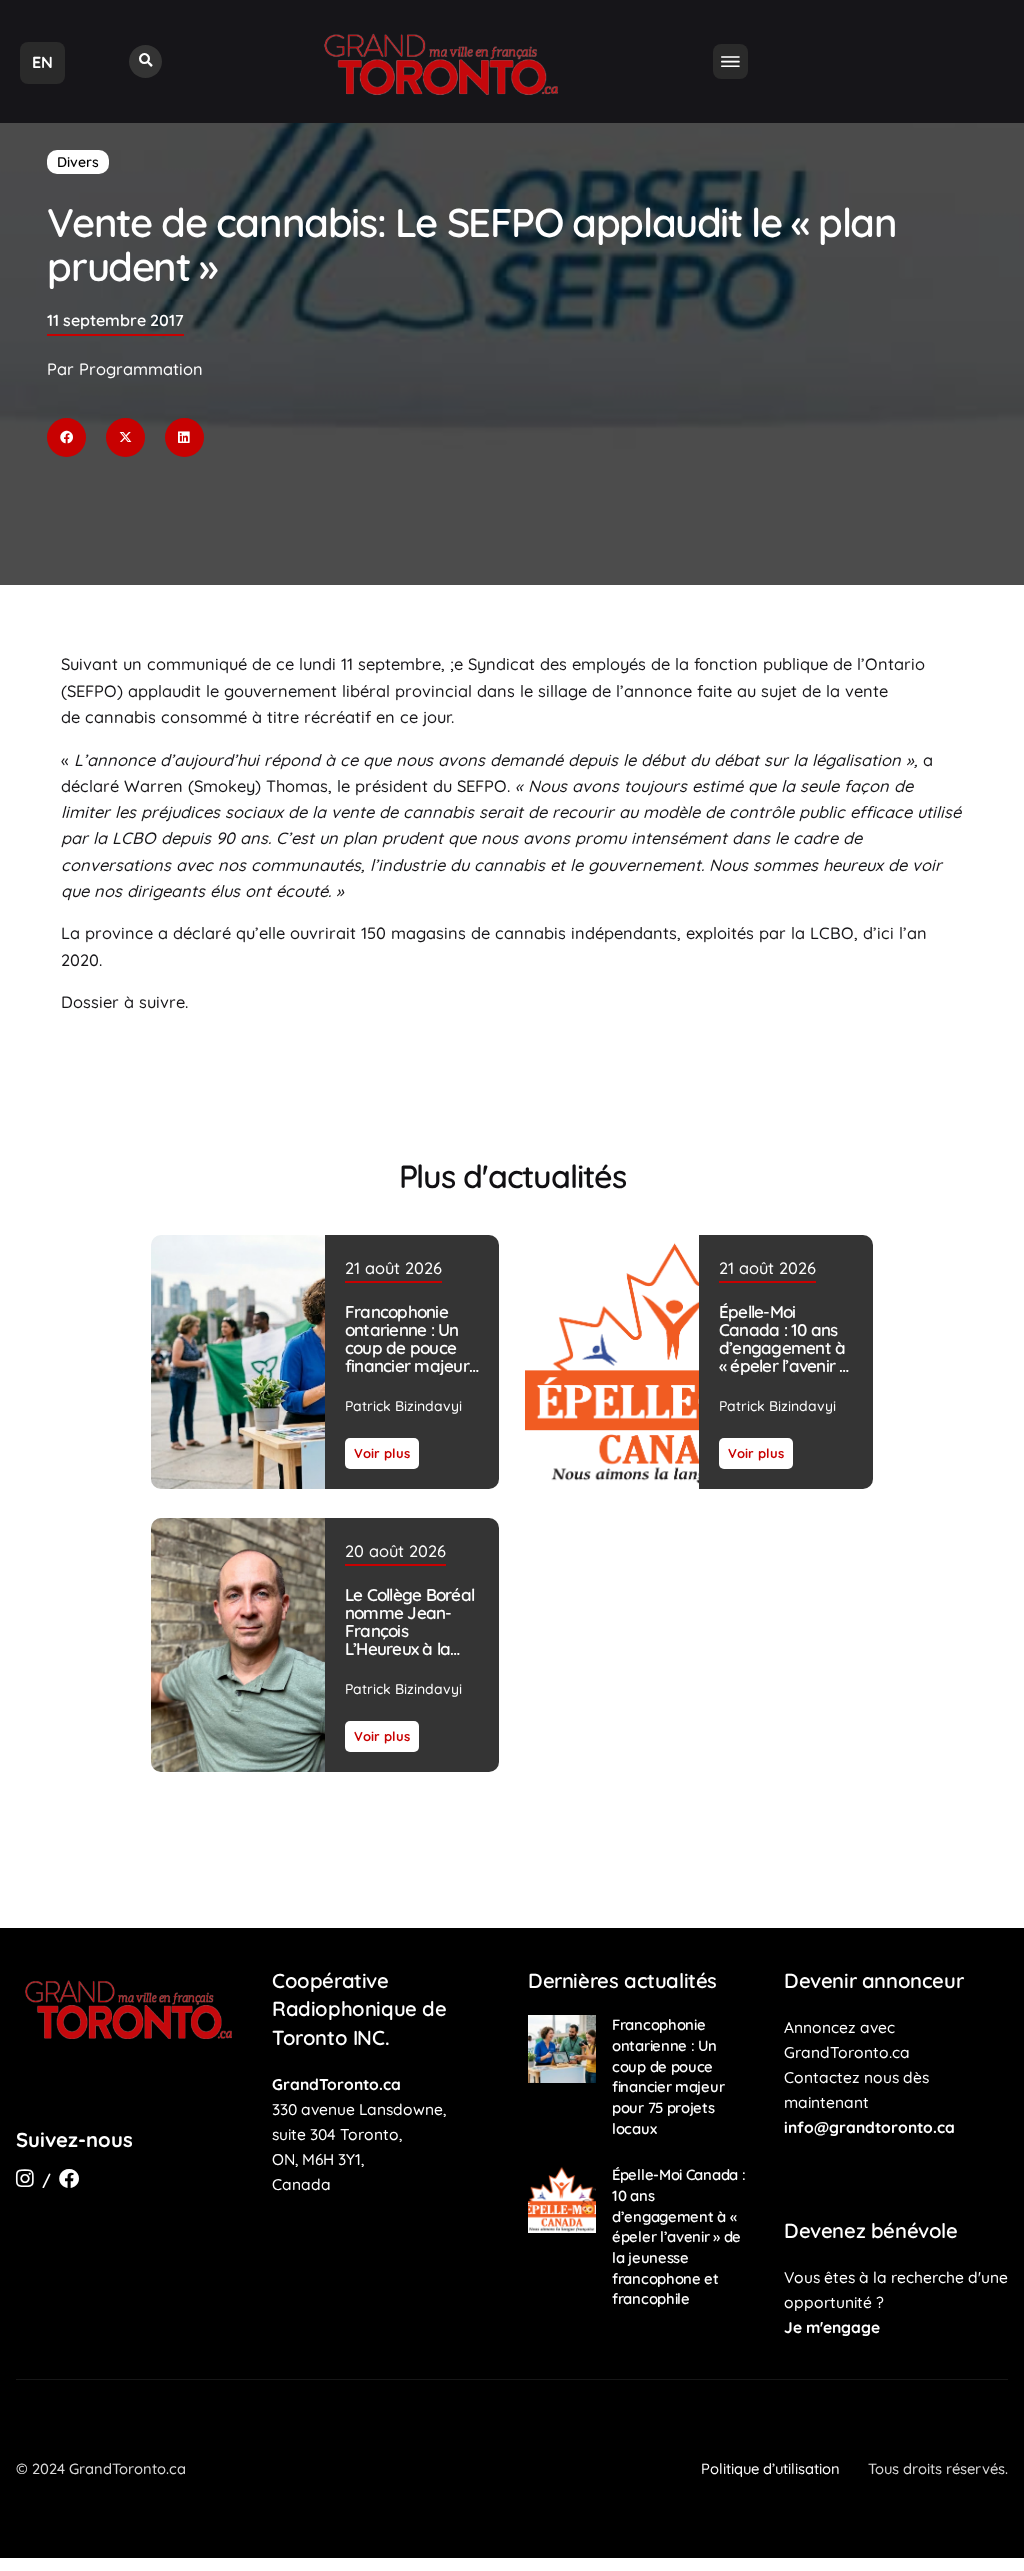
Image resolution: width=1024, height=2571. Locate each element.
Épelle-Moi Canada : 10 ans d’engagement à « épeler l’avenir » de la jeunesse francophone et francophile (782, 1365)
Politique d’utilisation (770, 2468)
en (42, 62)
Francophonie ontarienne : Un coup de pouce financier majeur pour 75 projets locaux (407, 1356)
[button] (145, 61)
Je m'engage (832, 2327)
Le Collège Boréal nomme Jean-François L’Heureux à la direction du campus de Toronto (409, 1649)
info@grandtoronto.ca (869, 2127)
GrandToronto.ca (336, 2084)
